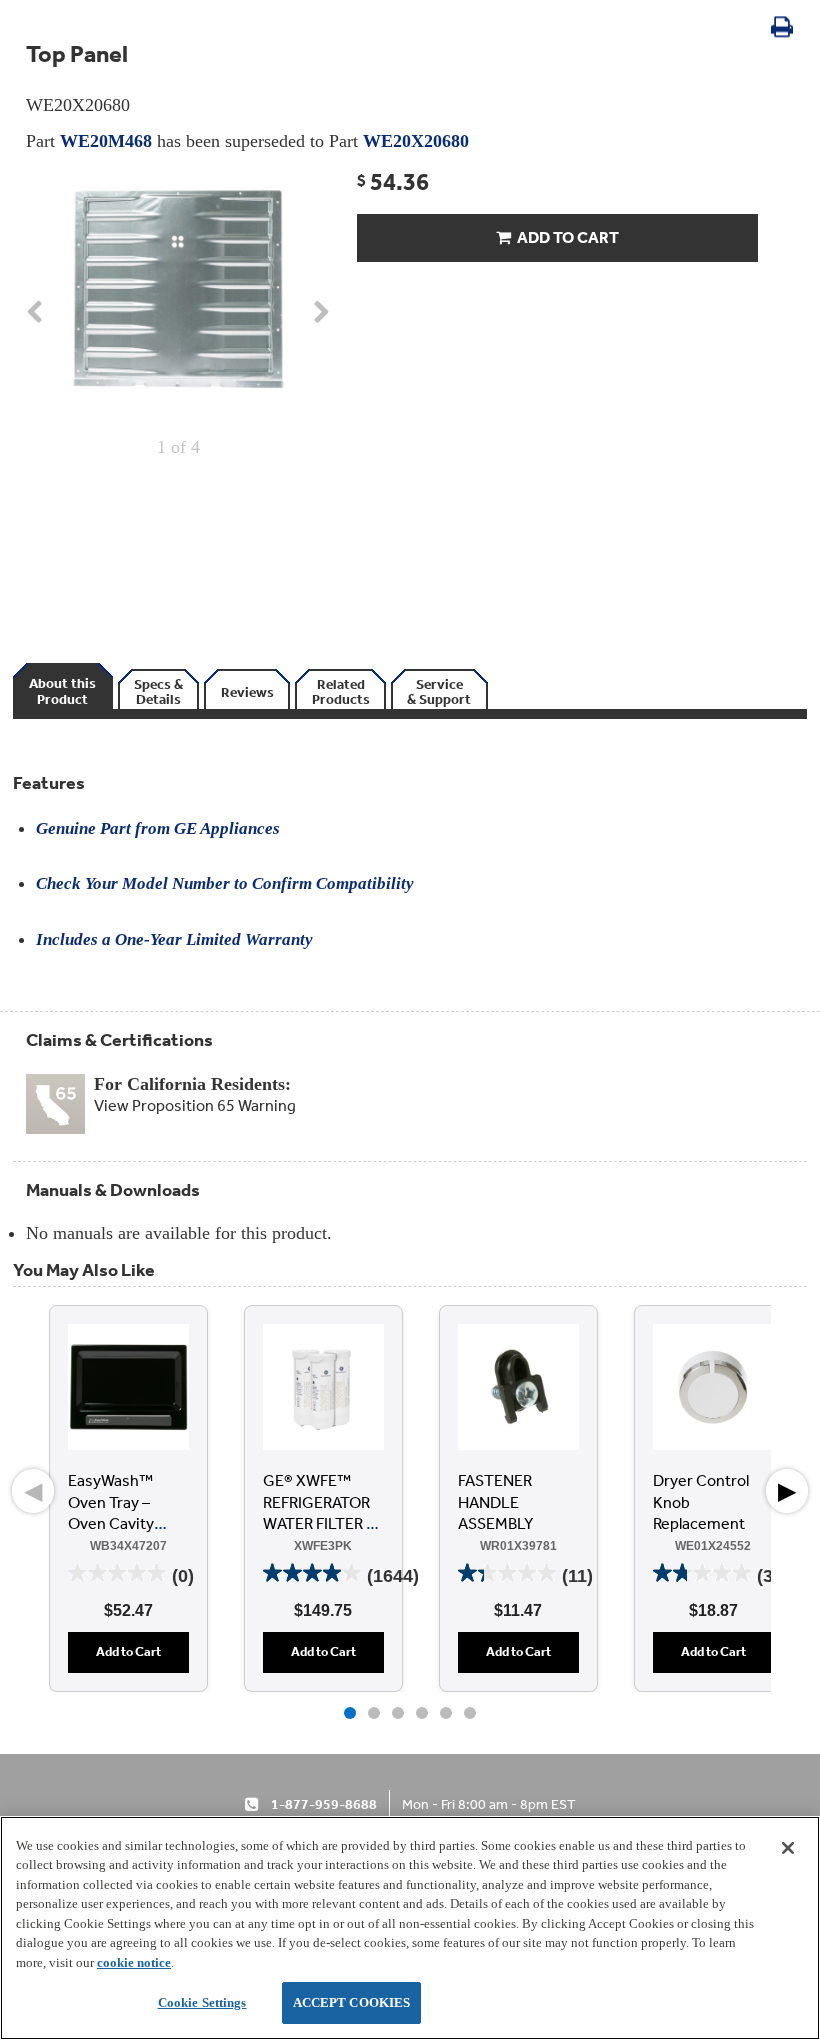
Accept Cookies (352, 2002)
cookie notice (134, 1962)
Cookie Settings (202, 2002)
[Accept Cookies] (788, 1848)
